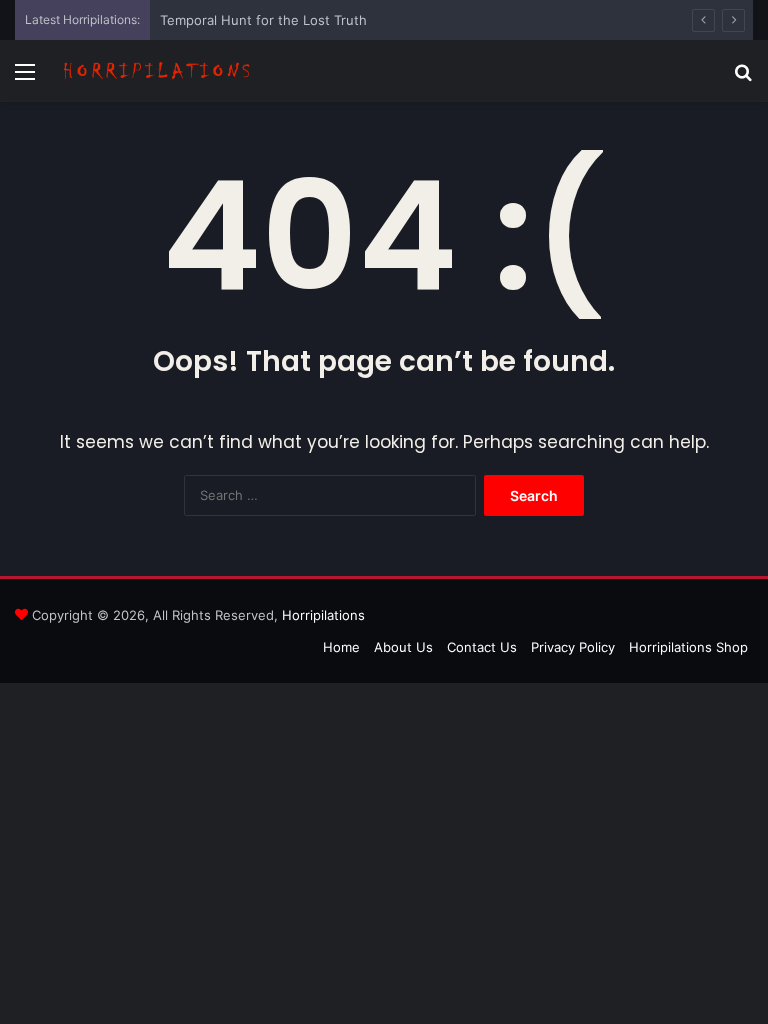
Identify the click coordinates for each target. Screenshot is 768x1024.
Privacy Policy (573, 647)
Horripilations (323, 615)
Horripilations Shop (688, 647)
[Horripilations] (156, 71)
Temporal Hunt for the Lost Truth (263, 20)
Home (341, 647)
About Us (403, 647)
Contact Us (482, 647)
